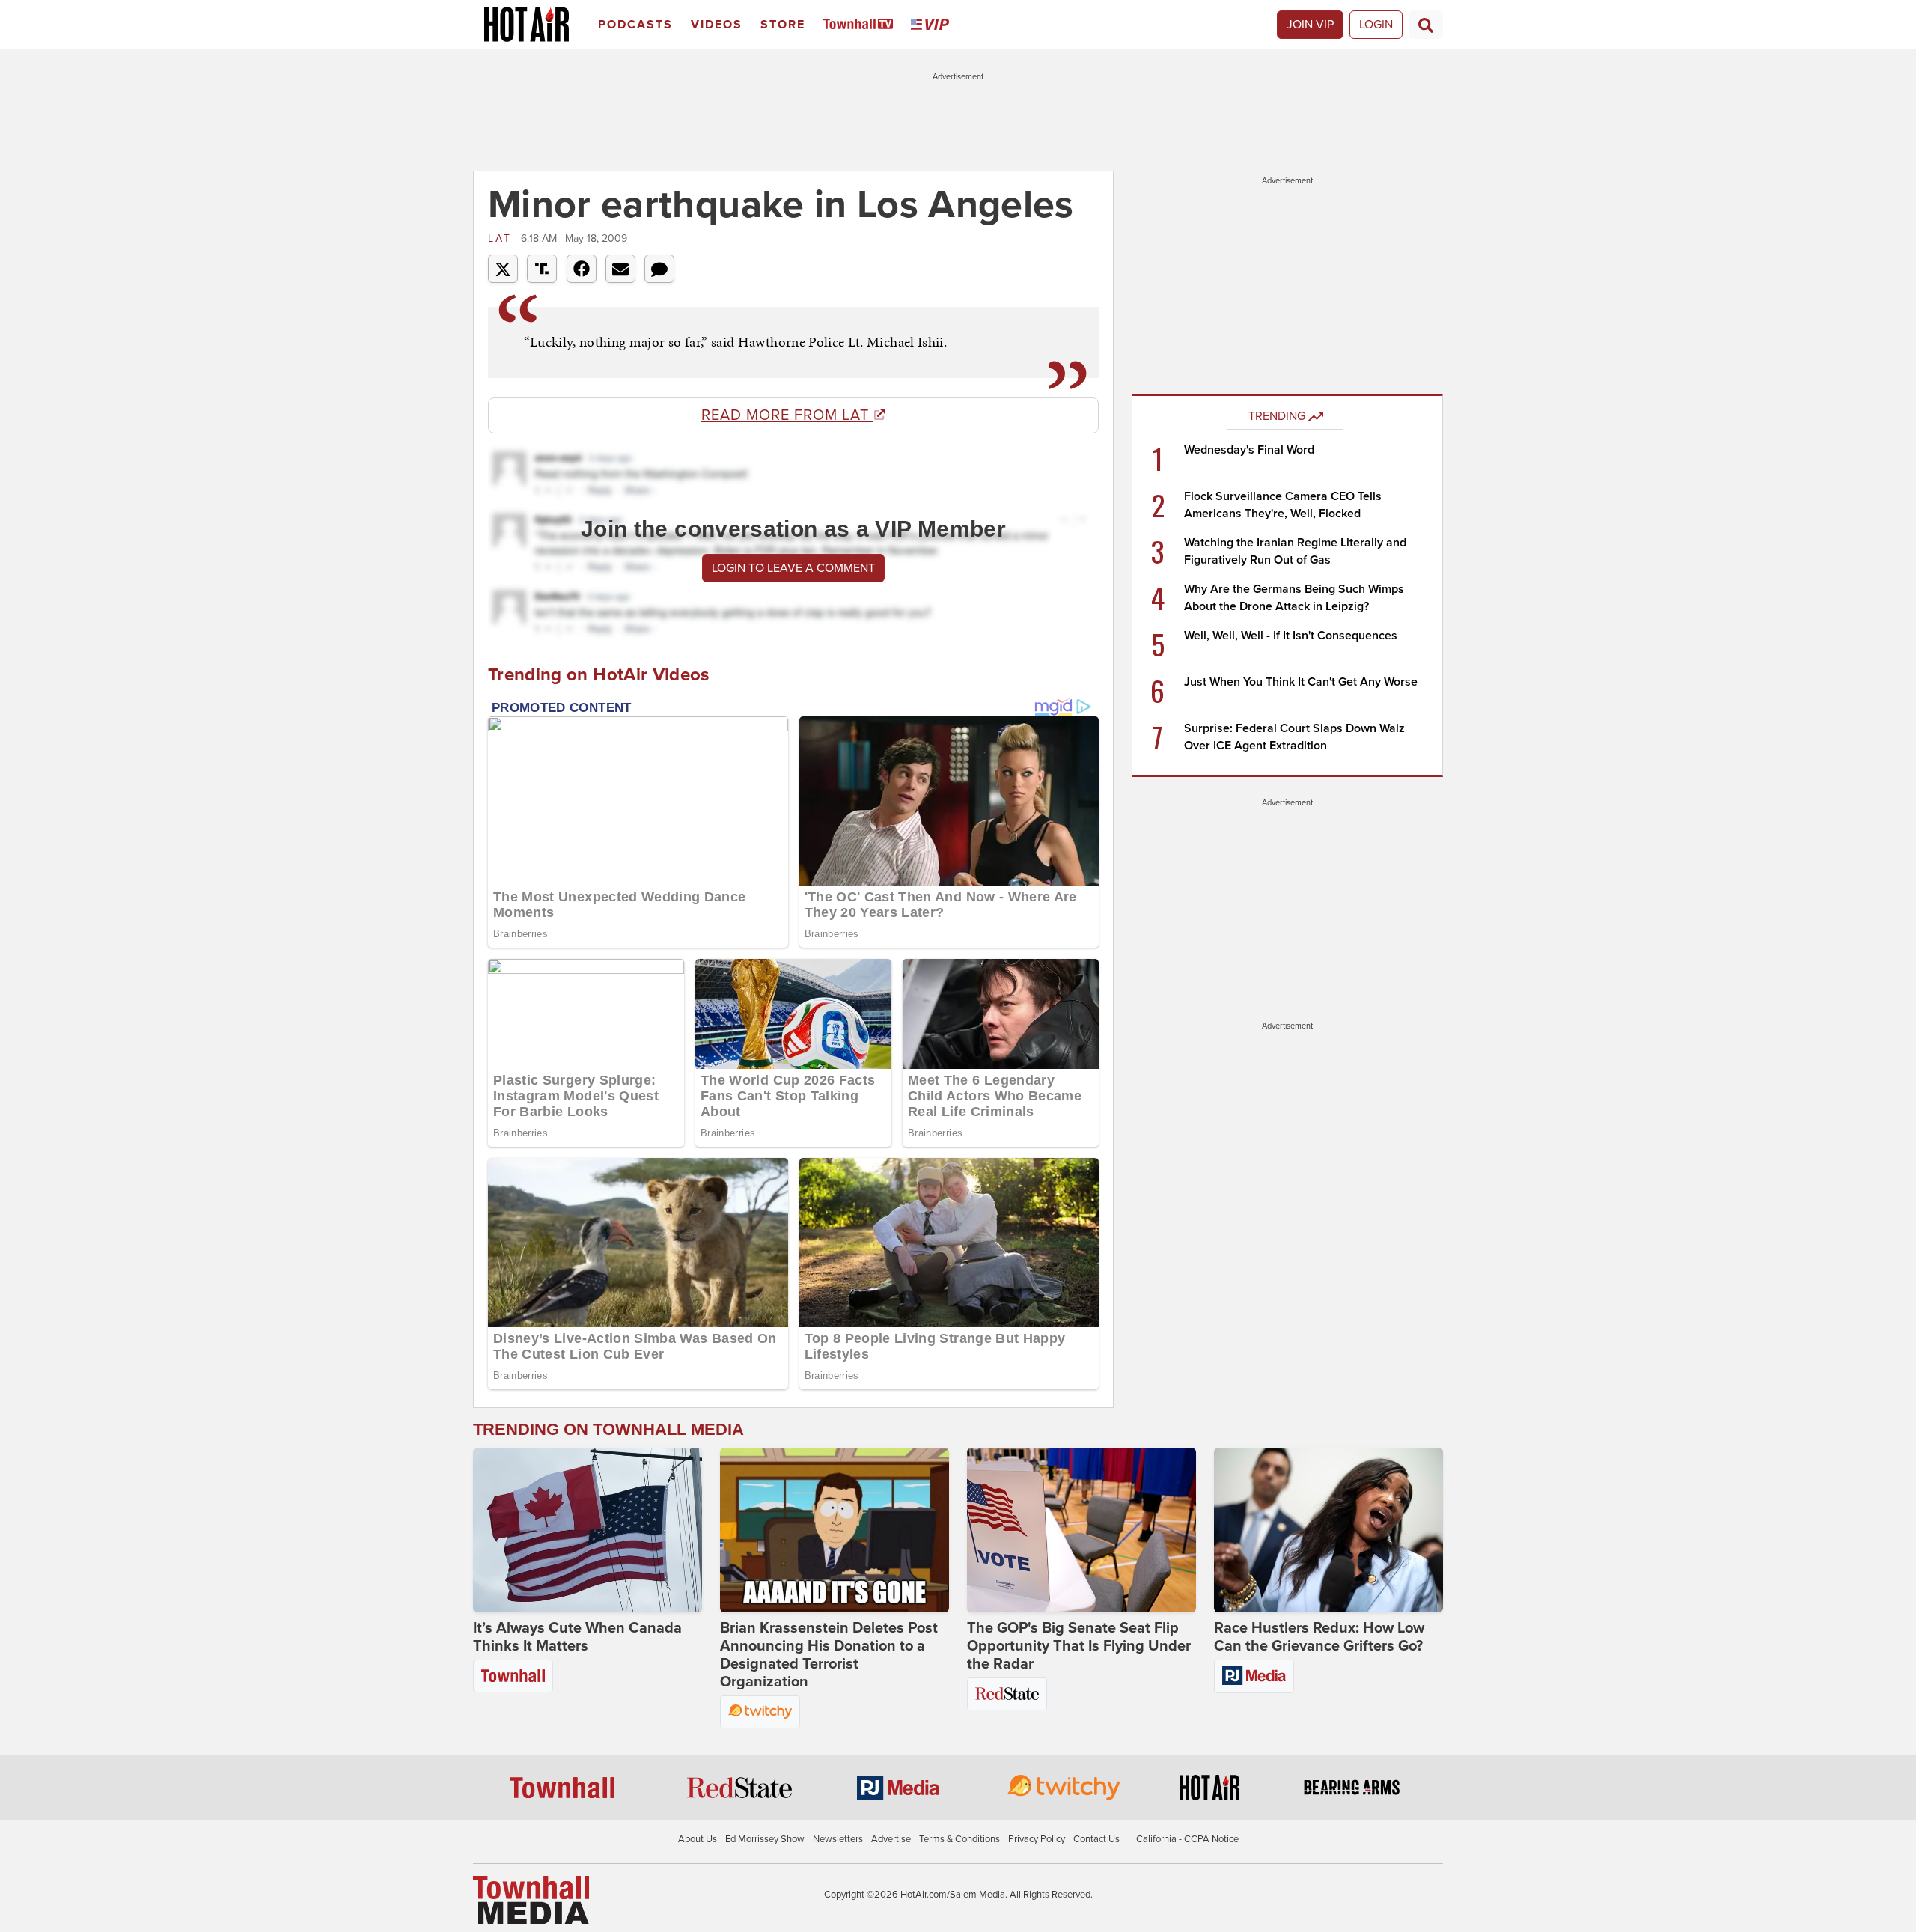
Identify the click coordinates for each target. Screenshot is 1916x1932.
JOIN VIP (1310, 25)
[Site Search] (1426, 25)
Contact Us (1096, 1839)
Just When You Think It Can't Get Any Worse (1301, 682)
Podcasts (635, 25)
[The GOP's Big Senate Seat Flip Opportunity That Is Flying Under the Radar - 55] (1081, 1530)
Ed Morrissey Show (765, 1839)
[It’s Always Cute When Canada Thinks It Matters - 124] (588, 1530)
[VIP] (933, 25)
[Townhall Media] (531, 1899)
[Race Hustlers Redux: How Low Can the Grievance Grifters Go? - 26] (1328, 1530)
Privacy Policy (1037, 1839)
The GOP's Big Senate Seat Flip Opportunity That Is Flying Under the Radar (1079, 1646)
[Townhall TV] (861, 25)
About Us (698, 1839)
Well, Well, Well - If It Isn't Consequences (1291, 636)
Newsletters (838, 1839)
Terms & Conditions (959, 1839)
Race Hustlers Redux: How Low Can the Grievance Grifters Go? (1319, 1637)
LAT (503, 238)
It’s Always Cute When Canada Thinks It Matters (577, 1637)
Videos (717, 25)
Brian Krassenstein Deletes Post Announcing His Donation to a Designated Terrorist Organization (829, 1655)
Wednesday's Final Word (1249, 450)
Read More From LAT (787, 415)
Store (783, 25)
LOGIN (1376, 25)
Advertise (891, 1839)
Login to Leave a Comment (793, 568)
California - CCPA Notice (1187, 1839)
